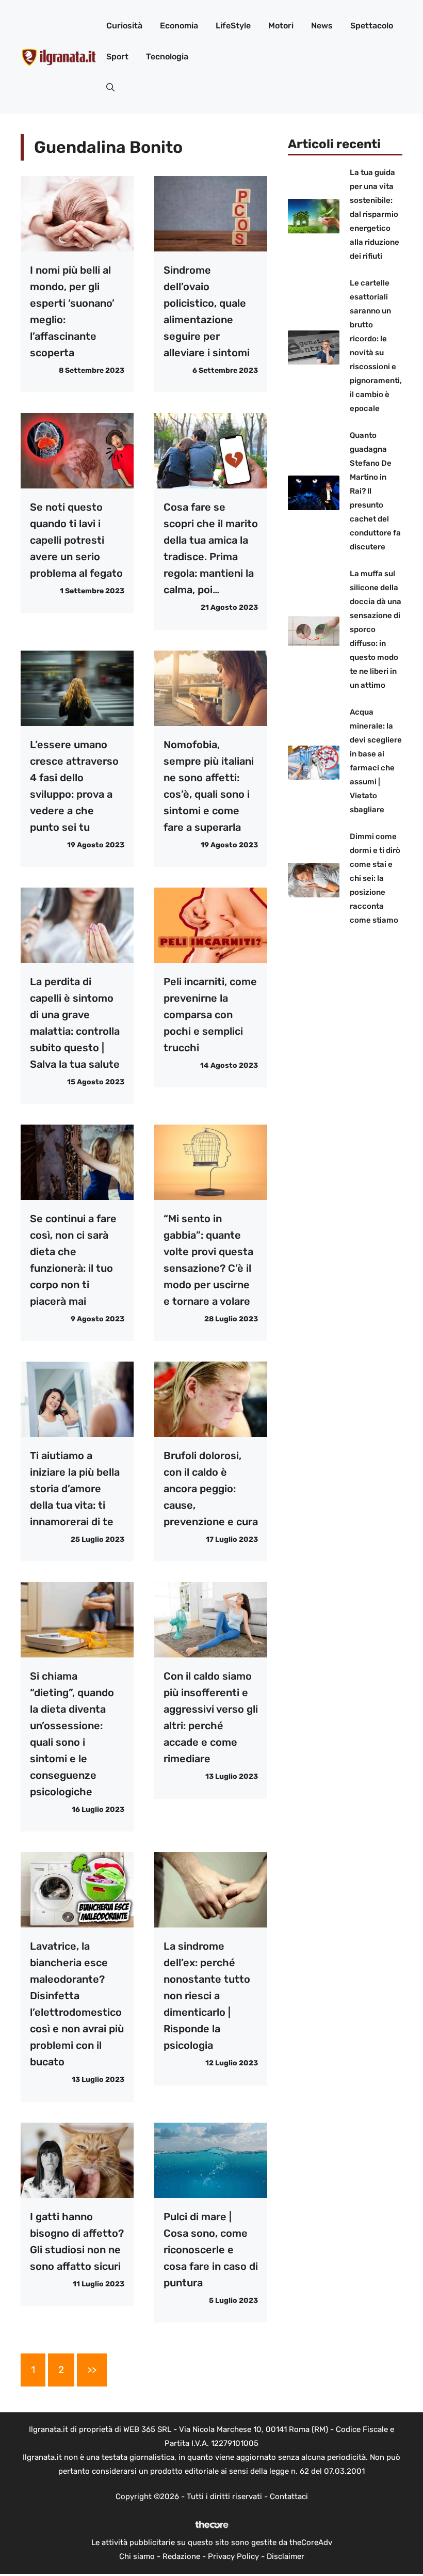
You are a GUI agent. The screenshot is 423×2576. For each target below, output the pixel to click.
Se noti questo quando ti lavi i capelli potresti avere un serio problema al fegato (76, 540)
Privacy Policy (233, 2556)
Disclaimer (286, 2556)
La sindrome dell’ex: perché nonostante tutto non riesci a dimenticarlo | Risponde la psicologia (207, 1996)
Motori (281, 26)
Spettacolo (372, 26)
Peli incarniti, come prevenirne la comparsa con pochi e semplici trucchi (210, 1015)
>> (92, 2370)
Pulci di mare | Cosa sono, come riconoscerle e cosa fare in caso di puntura (211, 2250)
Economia (179, 26)
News (322, 26)
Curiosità (124, 26)
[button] (110, 88)
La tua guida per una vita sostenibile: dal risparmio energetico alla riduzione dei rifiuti (375, 214)
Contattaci (289, 2496)
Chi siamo (137, 2556)
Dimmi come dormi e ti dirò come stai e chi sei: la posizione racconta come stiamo (375, 878)
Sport (117, 57)
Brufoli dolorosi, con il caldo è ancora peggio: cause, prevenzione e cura (211, 1489)
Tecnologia (167, 57)
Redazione (181, 2556)
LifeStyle (233, 26)
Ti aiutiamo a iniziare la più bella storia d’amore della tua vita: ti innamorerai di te (75, 1489)
